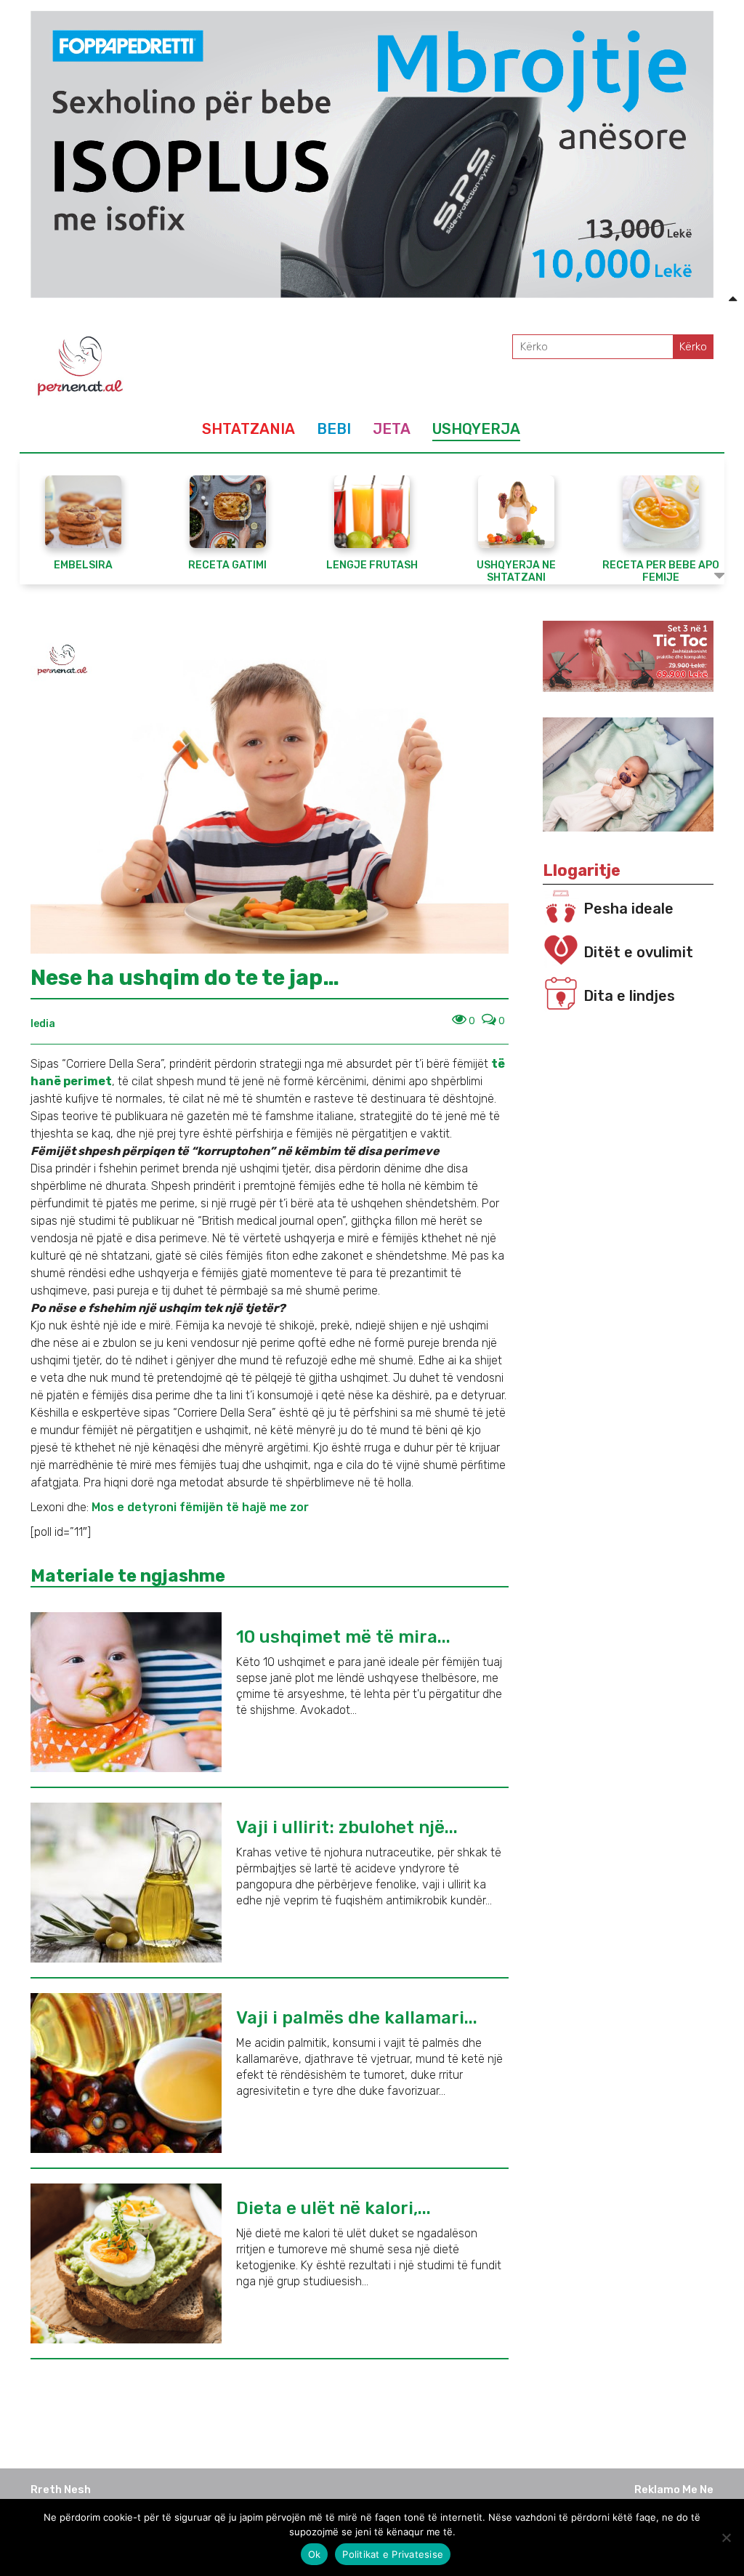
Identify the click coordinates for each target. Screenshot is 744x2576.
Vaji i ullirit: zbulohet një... (347, 1827)
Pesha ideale (628, 909)
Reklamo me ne (674, 2490)
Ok (315, 2554)
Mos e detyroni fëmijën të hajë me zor (200, 1507)
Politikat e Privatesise (393, 2554)
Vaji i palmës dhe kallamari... (357, 2018)
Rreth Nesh (61, 2490)
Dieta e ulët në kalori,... (333, 2208)
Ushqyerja (476, 429)
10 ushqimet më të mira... (343, 1637)
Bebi (334, 429)
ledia (43, 1024)
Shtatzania (248, 429)
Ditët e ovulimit (638, 952)
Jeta (392, 429)
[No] (726, 2537)
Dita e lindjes (629, 996)
